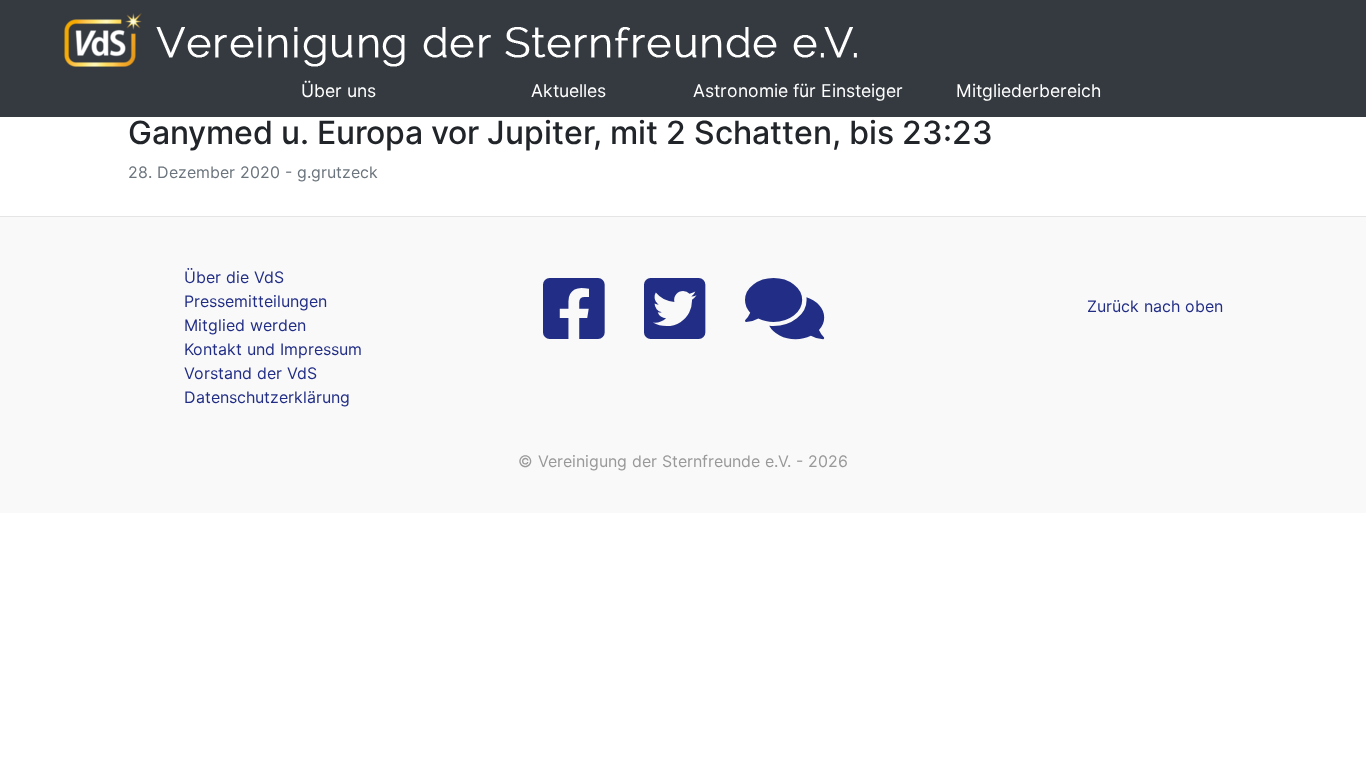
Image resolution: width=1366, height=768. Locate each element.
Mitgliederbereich (1028, 90)
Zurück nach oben (1155, 306)
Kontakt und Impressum (273, 349)
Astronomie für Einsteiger (798, 90)
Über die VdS (234, 277)
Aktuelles (568, 90)
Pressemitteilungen (255, 301)
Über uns (338, 90)
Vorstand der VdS (250, 373)
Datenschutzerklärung (267, 397)
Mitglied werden (245, 325)
